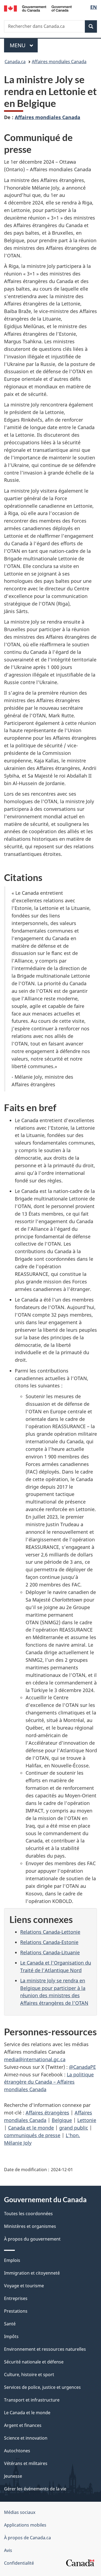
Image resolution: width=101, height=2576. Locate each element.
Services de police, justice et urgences (42, 2387)
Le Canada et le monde (27, 2413)
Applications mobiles (25, 2525)
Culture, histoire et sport (29, 2375)
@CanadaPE (82, 2067)
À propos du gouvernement (32, 2239)
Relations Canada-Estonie (49, 1942)
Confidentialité (19, 2563)
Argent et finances (23, 2425)
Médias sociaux (20, 2512)
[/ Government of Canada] (38, 8)
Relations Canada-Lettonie (50, 1932)
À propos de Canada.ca (27, 2538)
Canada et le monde (31, 2128)
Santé (10, 2324)
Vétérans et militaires (26, 2463)
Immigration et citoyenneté (32, 2273)
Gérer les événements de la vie (35, 2489)
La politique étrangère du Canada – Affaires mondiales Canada (49, 2082)
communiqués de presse (32, 2135)
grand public (74, 2128)
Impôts (11, 2336)
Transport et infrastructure (32, 2400)
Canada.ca (15, 62)
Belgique (62, 2120)
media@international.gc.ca (35, 2059)
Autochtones (17, 2451)
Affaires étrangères (47, 2113)
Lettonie (87, 2120)
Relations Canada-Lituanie (50, 1952)
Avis (8, 2550)
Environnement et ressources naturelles (45, 2349)
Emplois (12, 2260)
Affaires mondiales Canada (59, 62)
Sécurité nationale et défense (34, 2362)
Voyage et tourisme (24, 2286)
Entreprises (16, 2298)
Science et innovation (26, 2438)
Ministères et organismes (30, 2226)
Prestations (16, 2311)
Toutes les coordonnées (28, 2214)
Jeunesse (13, 2476)
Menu (24, 45)
